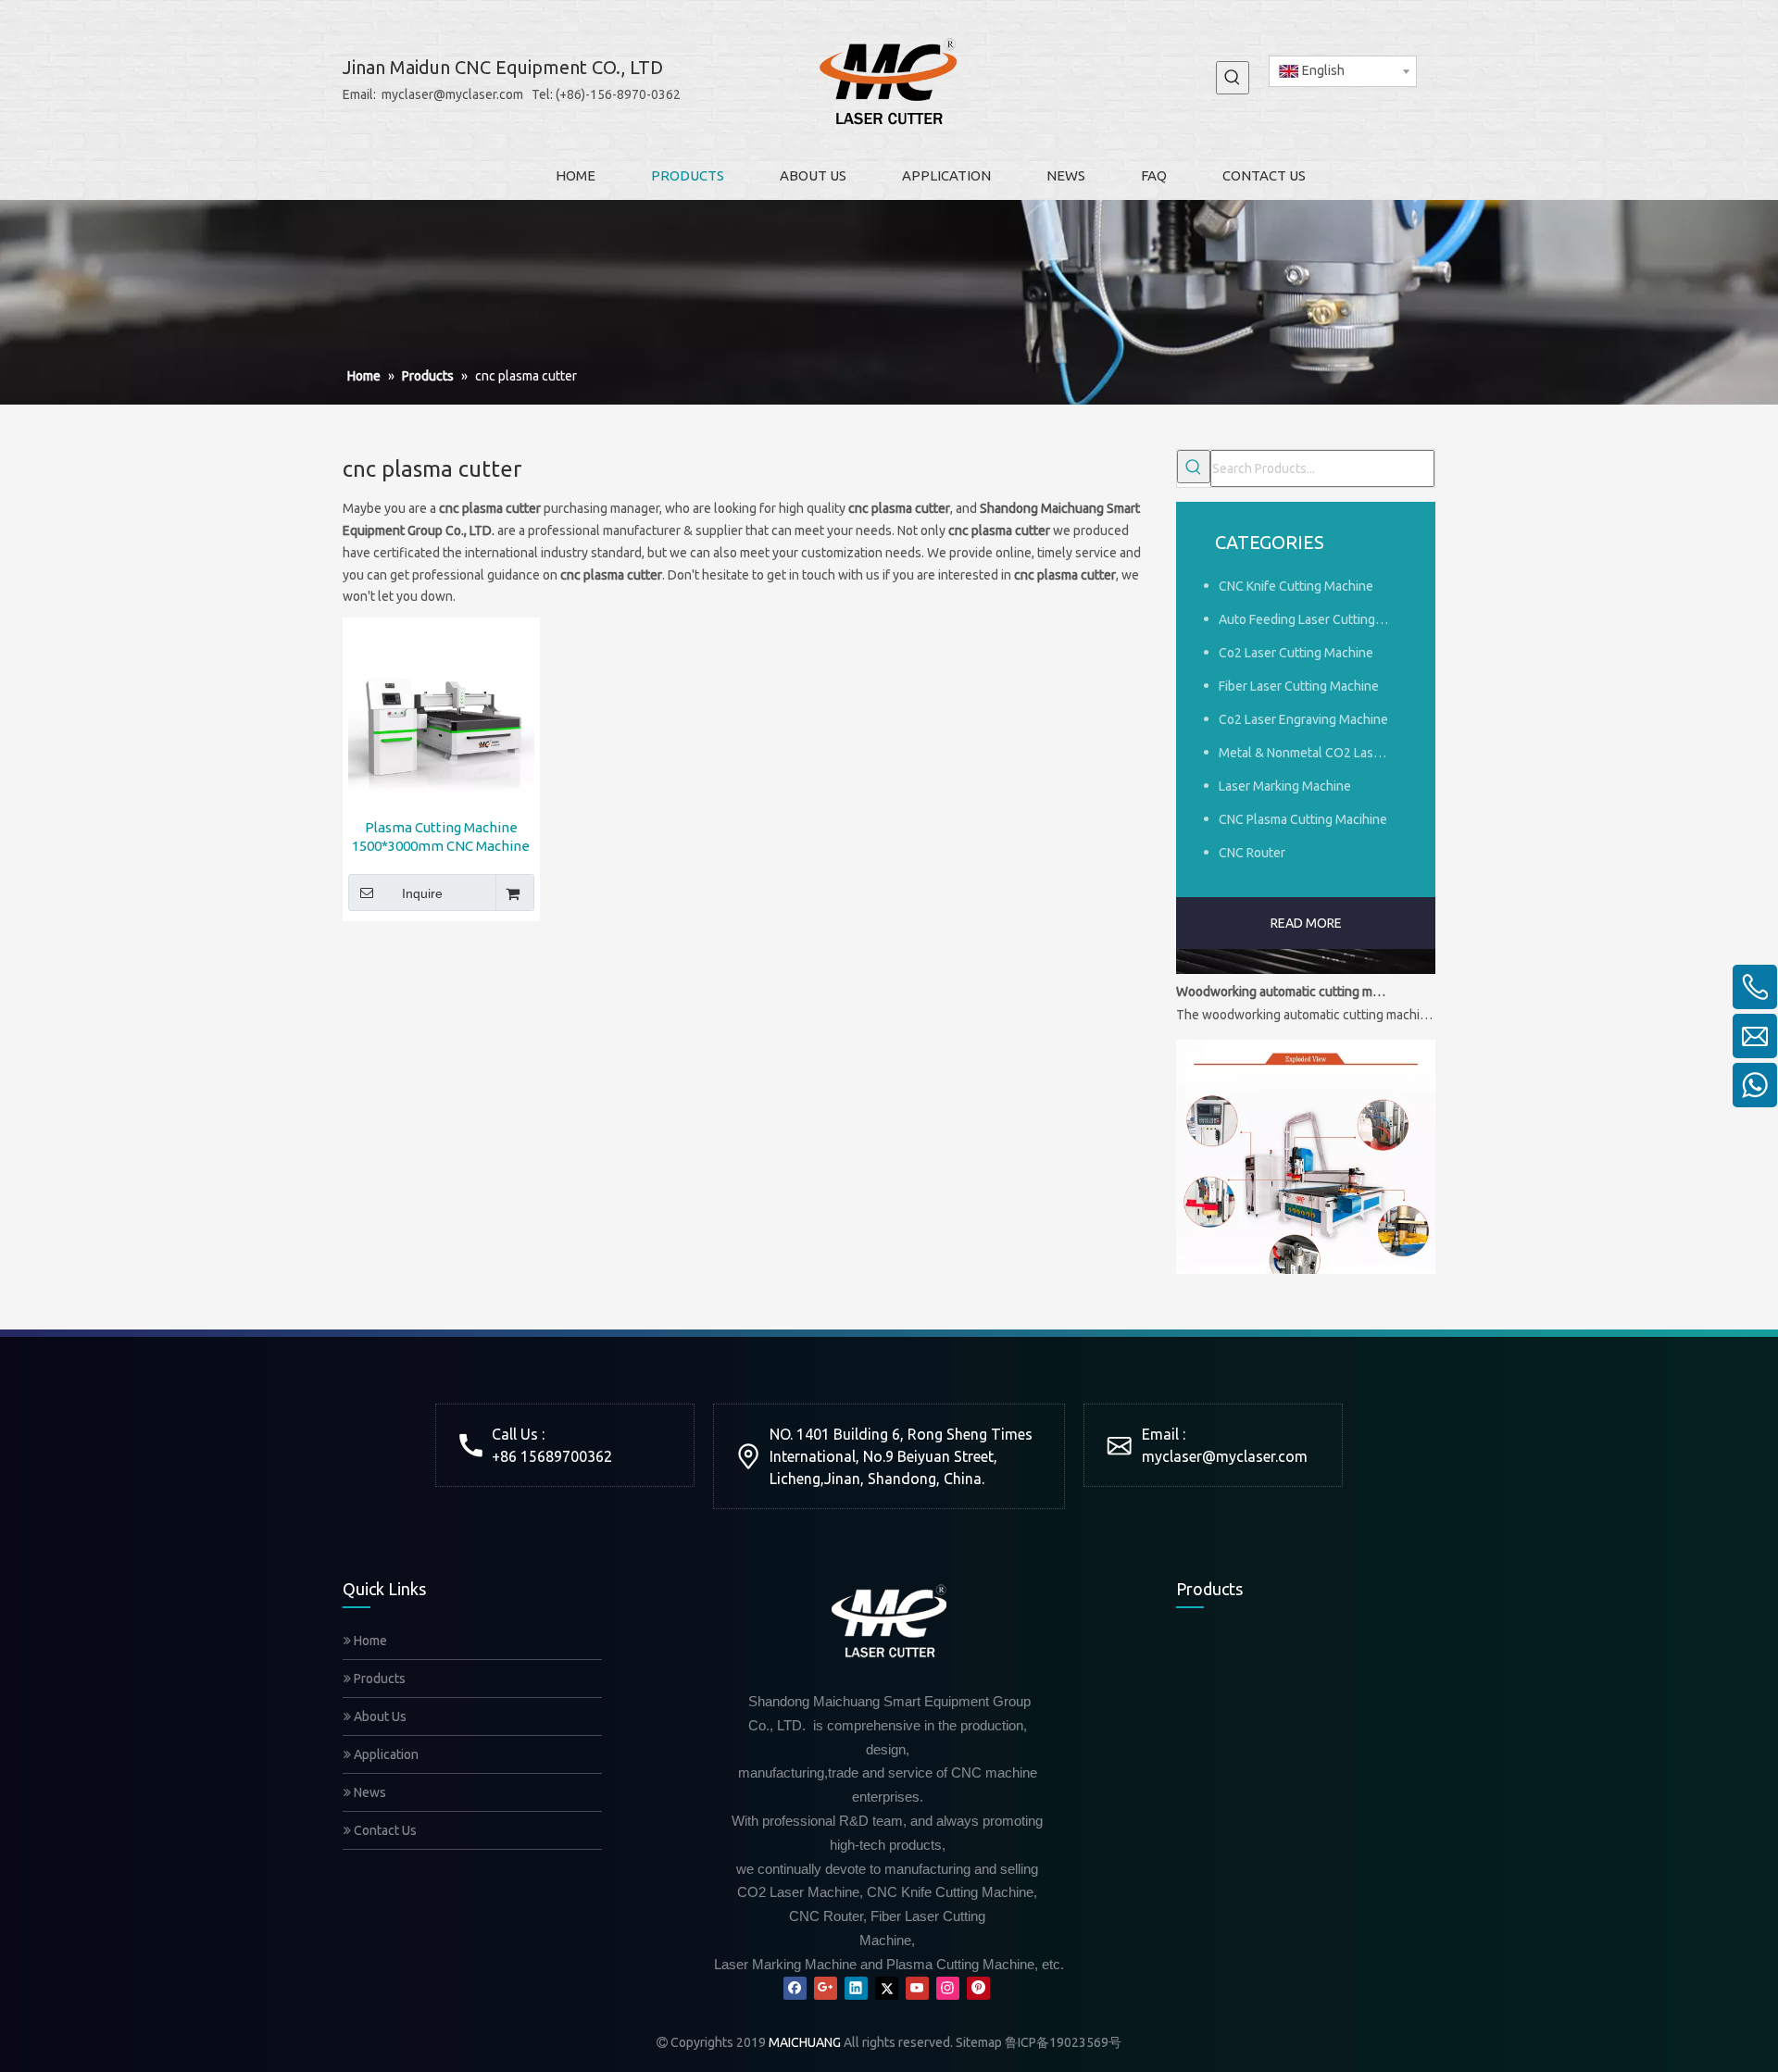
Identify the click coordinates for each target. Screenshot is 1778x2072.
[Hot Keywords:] (1233, 78)
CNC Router (1252, 853)
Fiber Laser (1387, 1723)
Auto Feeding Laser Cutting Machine (1313, 619)
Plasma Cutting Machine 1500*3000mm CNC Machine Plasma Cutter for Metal (441, 837)
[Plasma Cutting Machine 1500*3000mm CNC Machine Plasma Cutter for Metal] (441, 715)
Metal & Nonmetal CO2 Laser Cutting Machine (1313, 753)
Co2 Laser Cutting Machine (1296, 653)
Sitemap (979, 2042)
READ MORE (1306, 923)
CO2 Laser (1294, 1838)
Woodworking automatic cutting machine (1281, 976)
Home (369, 1641)
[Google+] (826, 1988)
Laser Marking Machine (1285, 786)
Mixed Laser (1390, 1838)
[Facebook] (795, 1988)
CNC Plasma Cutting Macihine (1303, 819)
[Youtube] (917, 1988)
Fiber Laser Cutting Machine (1299, 686)
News (369, 1792)
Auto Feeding (1303, 1723)
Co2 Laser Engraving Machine (1303, 719)
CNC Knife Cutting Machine (1296, 586)
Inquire (422, 893)
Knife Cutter (1208, 1723)
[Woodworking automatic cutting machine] (1306, 954)
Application (385, 1754)
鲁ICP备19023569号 (1063, 2042)
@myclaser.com (1255, 1456)
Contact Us (384, 1830)
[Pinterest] (978, 1988)
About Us (379, 1716)
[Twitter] (887, 1988)
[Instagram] (948, 1988)
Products (378, 1679)
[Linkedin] (856, 1988)
